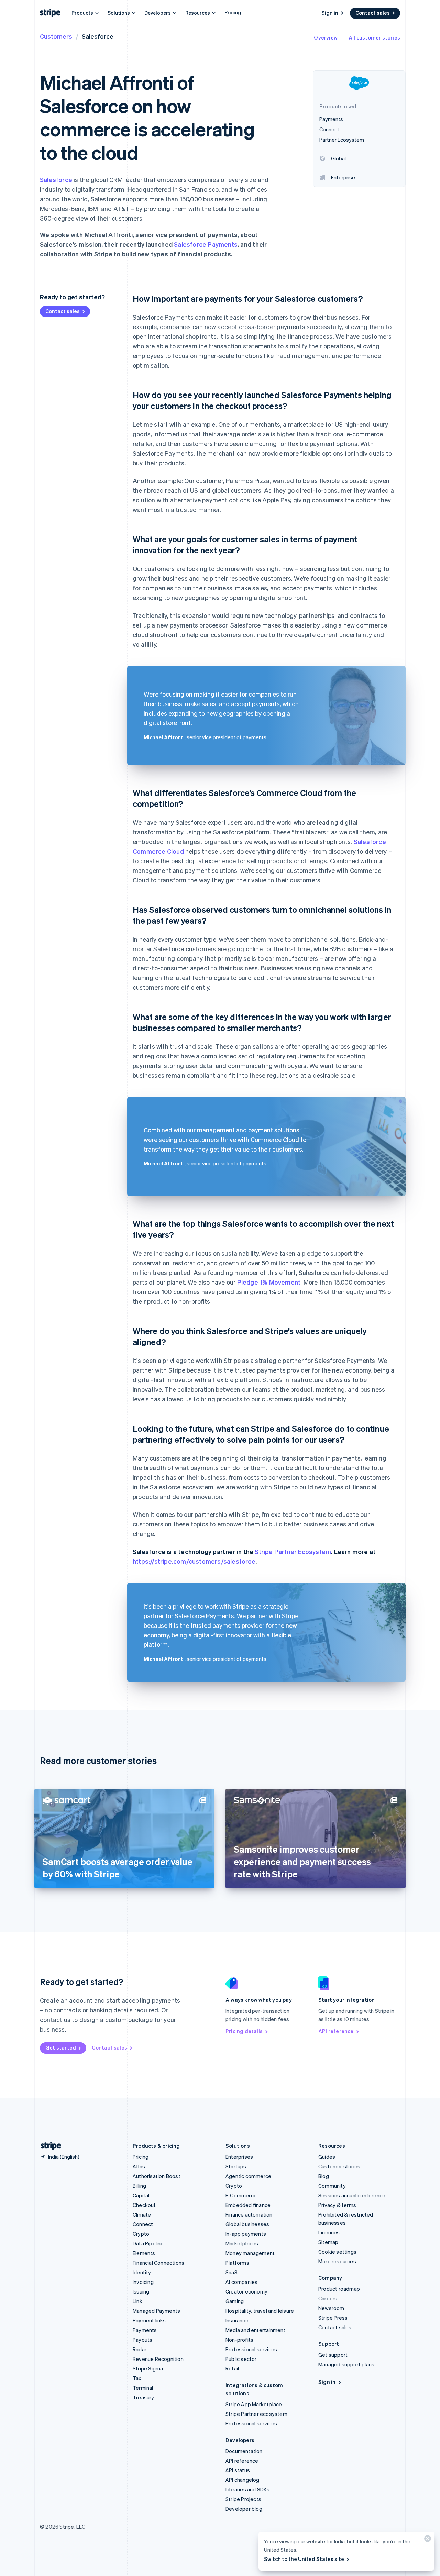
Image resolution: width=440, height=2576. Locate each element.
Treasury (144, 2397)
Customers (56, 36)
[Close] (427, 2540)
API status (238, 2470)
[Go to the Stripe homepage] (48, 2146)
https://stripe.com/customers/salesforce (194, 1561)
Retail (232, 2368)
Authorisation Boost (157, 2176)
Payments (145, 2330)
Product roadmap (339, 2289)
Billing (139, 2186)
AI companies (241, 2282)
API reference (336, 2031)
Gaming (235, 2301)
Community (332, 2186)
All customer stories (374, 37)
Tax (137, 2378)
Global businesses (247, 2224)
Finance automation (249, 2214)
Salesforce (56, 180)
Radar (140, 2349)
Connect (143, 2224)
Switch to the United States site (304, 2559)
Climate (142, 2214)
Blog (324, 2176)
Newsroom (331, 2308)
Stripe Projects (243, 2499)
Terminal (143, 2388)
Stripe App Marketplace (254, 2404)
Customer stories (339, 2166)
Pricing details (244, 2031)
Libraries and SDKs (248, 2489)
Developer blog (244, 2509)
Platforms (237, 2263)
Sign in (330, 13)
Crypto (141, 2234)
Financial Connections (158, 2263)
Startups (236, 2166)
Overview (326, 37)
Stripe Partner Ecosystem (293, 1551)
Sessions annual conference (352, 2195)
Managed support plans (346, 2364)
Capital (141, 2195)
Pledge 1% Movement (269, 1282)
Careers (328, 2298)
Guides (327, 2157)
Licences (329, 2232)
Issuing (141, 2291)
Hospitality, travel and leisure (260, 2311)
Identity (142, 2272)
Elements (144, 2253)
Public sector (241, 2359)
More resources (337, 2261)
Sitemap (328, 2242)
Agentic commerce (248, 2176)
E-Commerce (241, 2195)
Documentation (244, 2451)
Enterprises (239, 2157)
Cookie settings (337, 2252)
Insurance (237, 2320)
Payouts (142, 2340)
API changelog (243, 2480)
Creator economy (246, 2291)
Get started (61, 2047)
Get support (333, 2355)
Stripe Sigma (148, 2368)
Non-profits (239, 2340)
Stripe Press (333, 2318)
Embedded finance (248, 2205)
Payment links (149, 2320)
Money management (250, 2253)
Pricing (233, 12)
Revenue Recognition (158, 2359)
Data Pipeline (148, 2243)
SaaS (232, 2272)
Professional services (251, 2349)
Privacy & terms (337, 2205)
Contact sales (373, 13)
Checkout (144, 2205)
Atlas (139, 2166)
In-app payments (246, 2234)
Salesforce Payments (206, 244)
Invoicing (143, 2282)
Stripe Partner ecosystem (256, 2414)
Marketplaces (242, 2243)
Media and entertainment (256, 2330)
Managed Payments (156, 2311)
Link (137, 2301)
